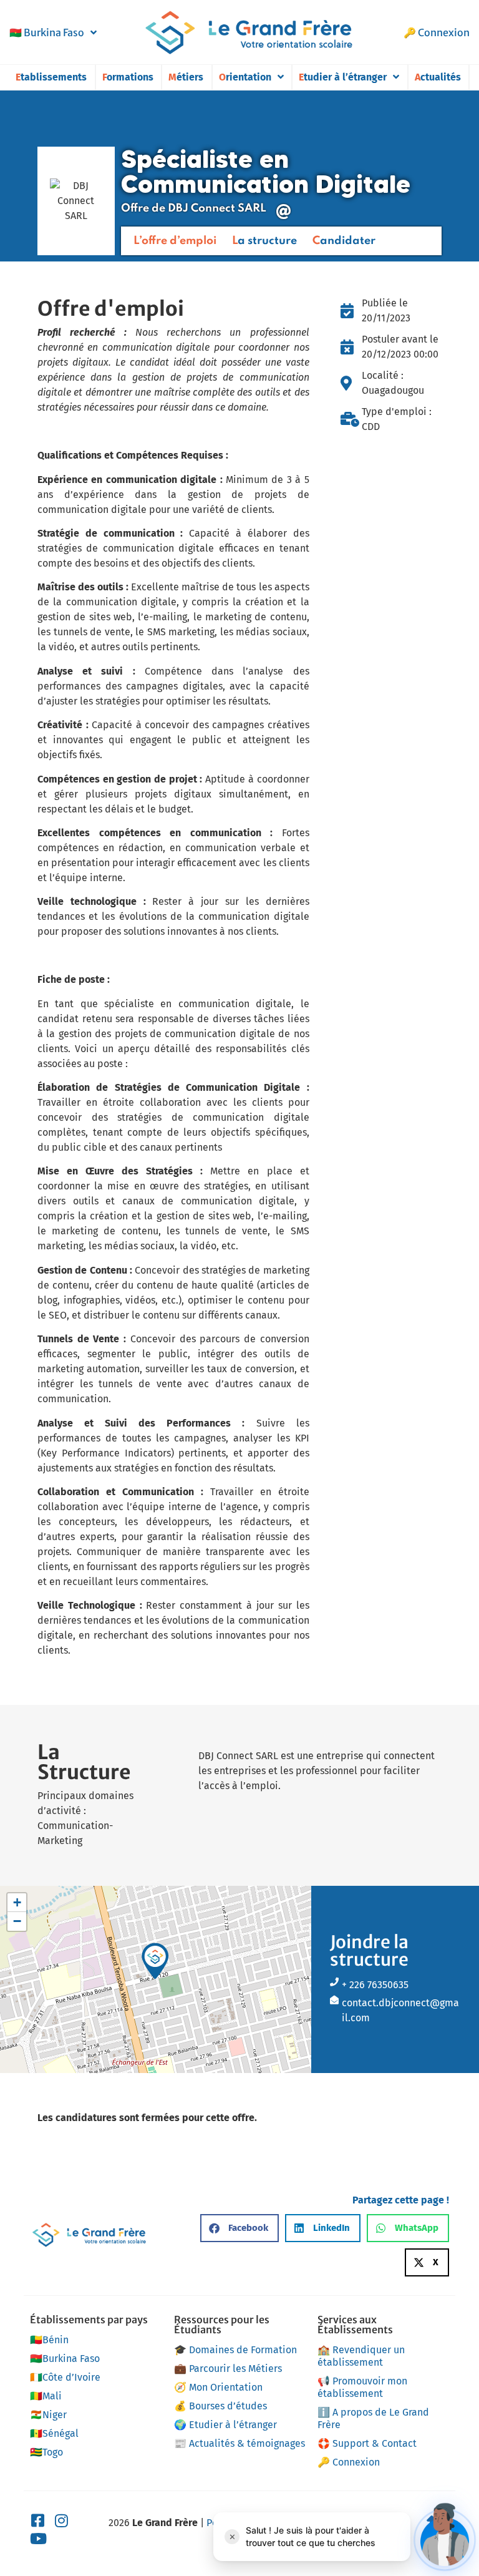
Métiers (186, 77)
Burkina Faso (47, 32)
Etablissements (51, 77)
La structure (264, 241)
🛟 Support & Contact (367, 2443)
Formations (128, 77)
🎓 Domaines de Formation (235, 2350)
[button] (155, 1961)
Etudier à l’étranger (343, 77)
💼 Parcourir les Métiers (228, 2369)
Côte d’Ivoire (65, 2377)
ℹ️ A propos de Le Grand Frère (373, 2418)
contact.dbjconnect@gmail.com (400, 2010)
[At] (284, 212)
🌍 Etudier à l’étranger (225, 2425)
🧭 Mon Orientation (218, 2387)
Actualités (438, 77)
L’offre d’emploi (175, 241)
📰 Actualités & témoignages (239, 2443)
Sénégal (54, 2433)
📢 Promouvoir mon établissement (362, 2387)
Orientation (245, 77)
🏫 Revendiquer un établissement (361, 2356)
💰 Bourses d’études (220, 2406)
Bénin (49, 2340)
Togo (46, 2452)
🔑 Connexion (437, 32)
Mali (46, 2396)
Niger (48, 2415)
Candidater (344, 241)
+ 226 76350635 (375, 1985)
